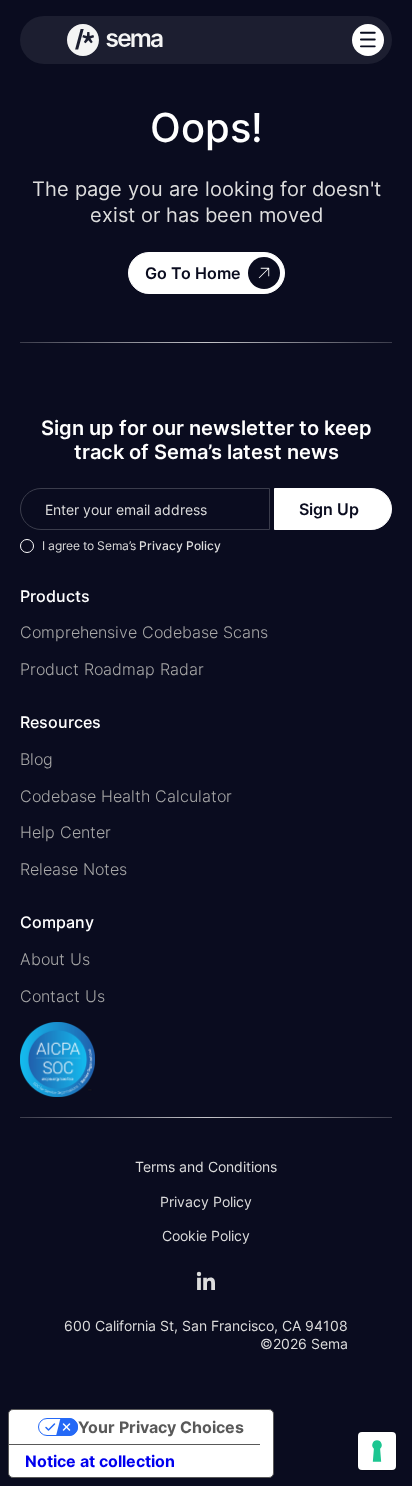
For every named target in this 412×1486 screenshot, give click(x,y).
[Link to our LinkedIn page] (206, 1281)
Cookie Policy (206, 1235)
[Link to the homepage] (115, 40)
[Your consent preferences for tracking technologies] (377, 1451)
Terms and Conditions (206, 1166)
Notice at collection (100, 1461)
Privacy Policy (180, 545)
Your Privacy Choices (161, 1427)
